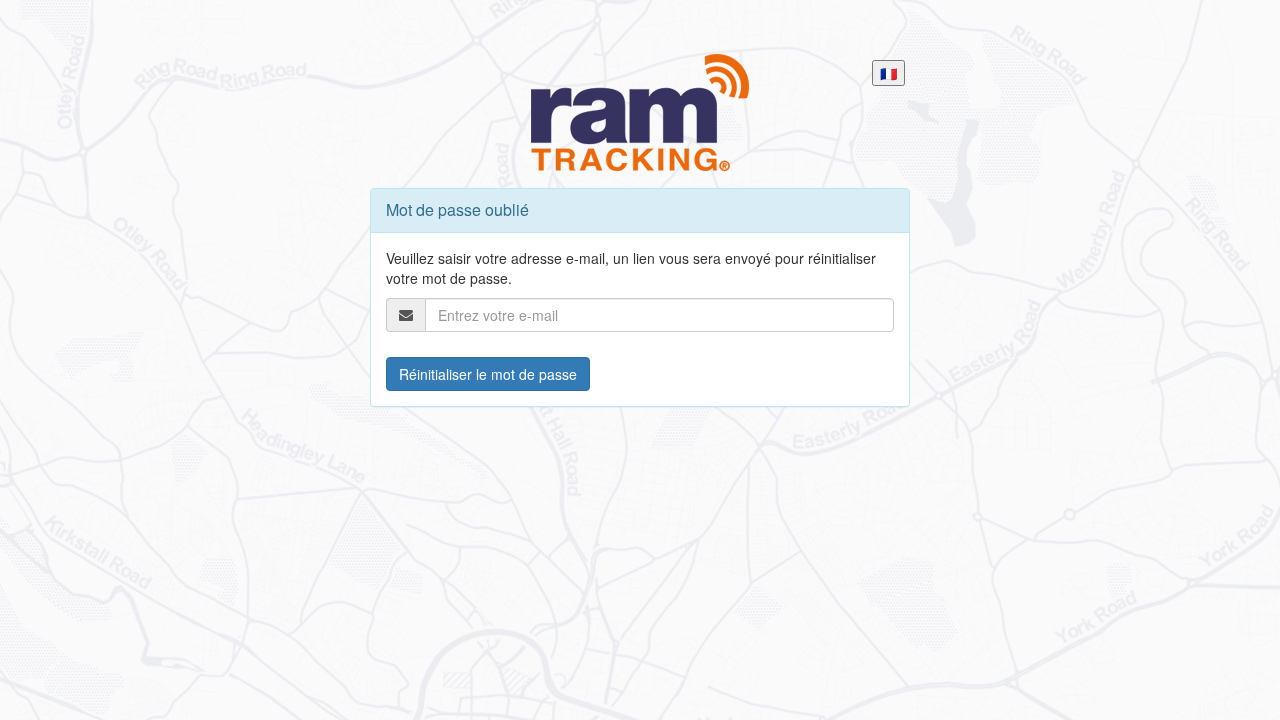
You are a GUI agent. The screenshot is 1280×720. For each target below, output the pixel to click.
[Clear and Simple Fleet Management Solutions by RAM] (640, 112)
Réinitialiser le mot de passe (488, 374)
